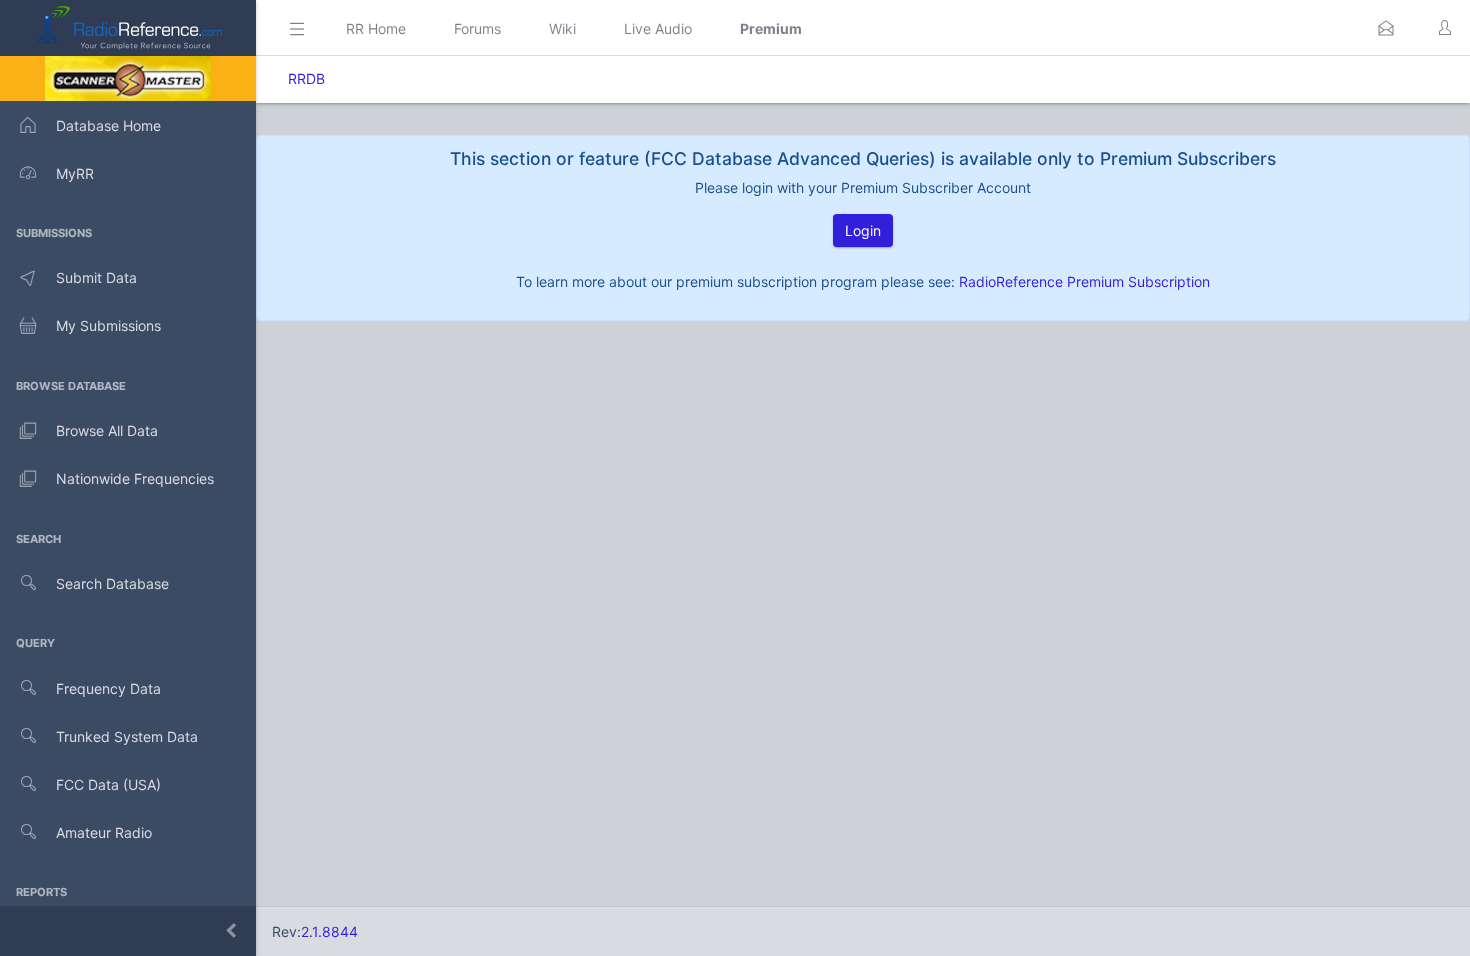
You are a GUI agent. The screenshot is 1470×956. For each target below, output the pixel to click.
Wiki (562, 28)
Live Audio (658, 28)
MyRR (75, 173)
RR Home (376, 28)
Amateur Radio (104, 832)
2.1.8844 (329, 931)
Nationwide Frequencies (135, 478)
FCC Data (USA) (108, 784)
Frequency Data (108, 688)
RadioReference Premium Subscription (1084, 281)
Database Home (108, 125)
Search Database (112, 583)
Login (863, 230)
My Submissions (108, 325)
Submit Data (96, 277)
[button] (1386, 28)
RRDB (306, 78)
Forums (477, 28)
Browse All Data (107, 430)
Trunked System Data (127, 736)
